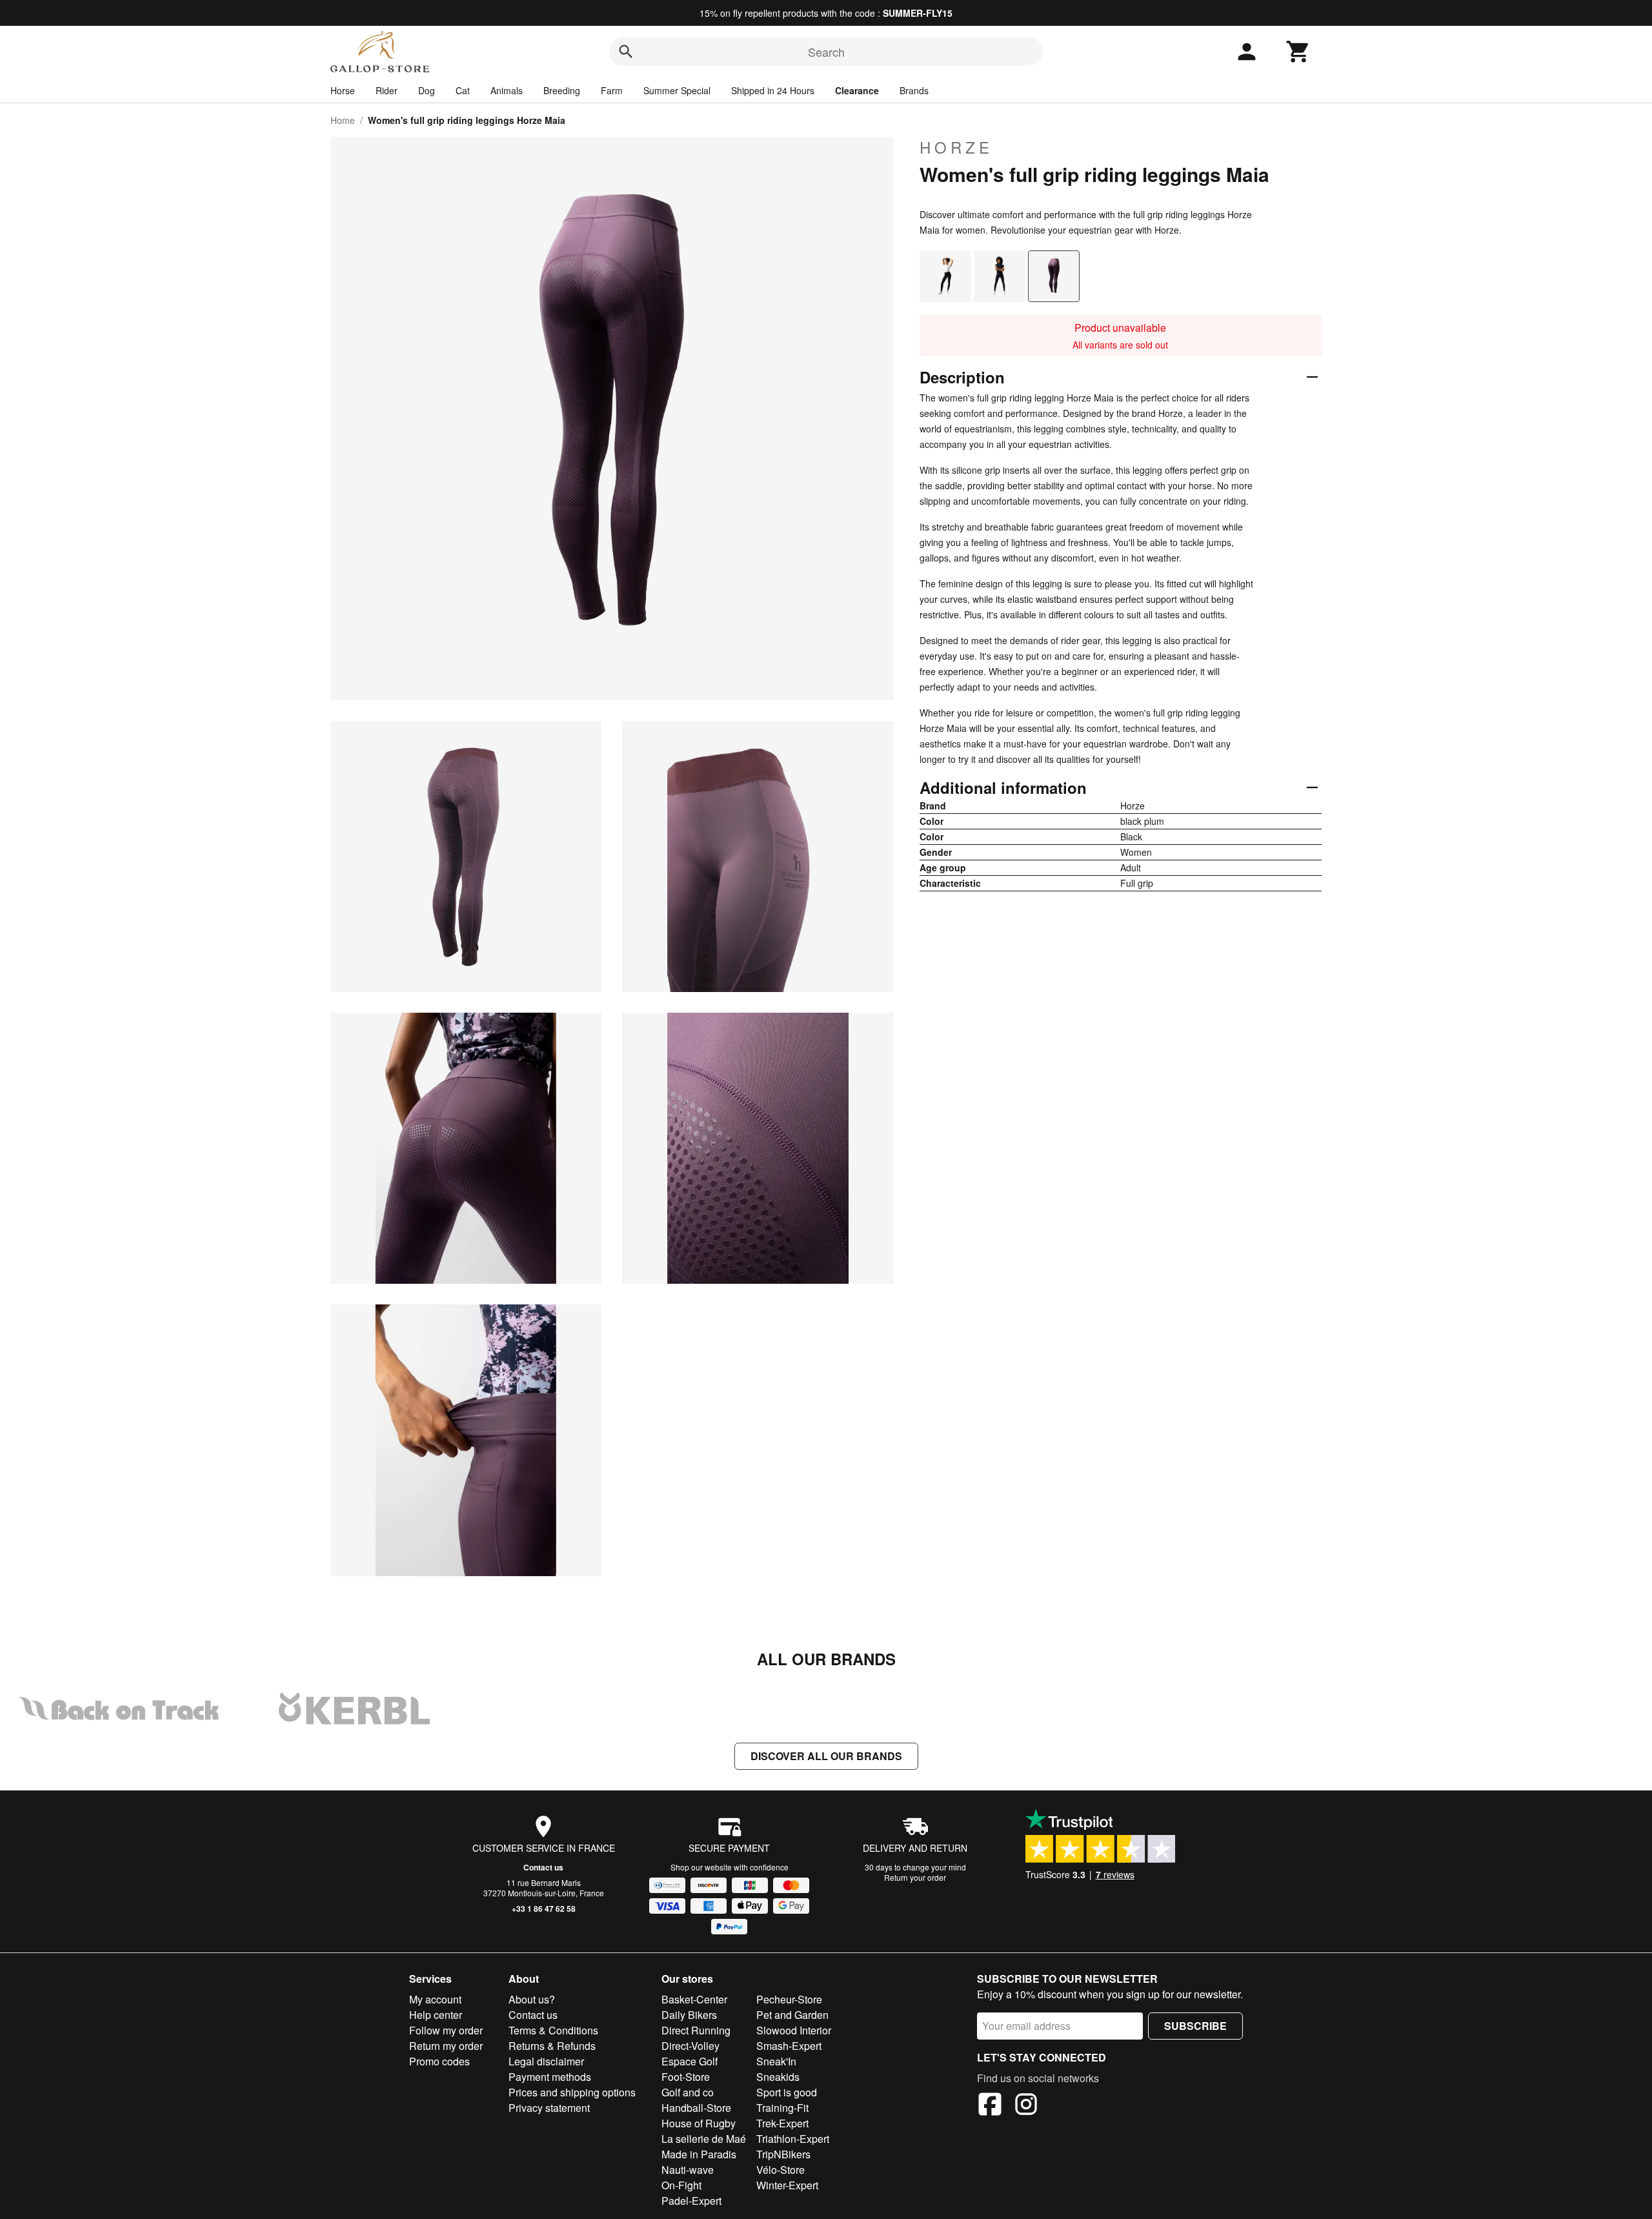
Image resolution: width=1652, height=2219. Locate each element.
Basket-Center (694, 1999)
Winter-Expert (787, 2185)
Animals (507, 90)
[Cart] (1298, 52)
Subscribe (1195, 2026)
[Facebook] (990, 2106)
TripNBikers (783, 2154)
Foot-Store (686, 2077)
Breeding (562, 90)
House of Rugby (699, 2123)
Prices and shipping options (572, 2092)
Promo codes (439, 2061)
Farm (612, 90)
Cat (463, 90)
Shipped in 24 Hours (773, 90)
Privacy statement (549, 2108)
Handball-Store (696, 2108)
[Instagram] (1026, 2106)
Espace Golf (690, 2061)
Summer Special (677, 90)
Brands (914, 90)
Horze (956, 147)
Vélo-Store (781, 2170)
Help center (436, 2015)
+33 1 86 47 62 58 (544, 1909)
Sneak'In (776, 2061)
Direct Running (696, 2030)
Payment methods (550, 2077)
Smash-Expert (789, 2046)
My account (435, 1999)
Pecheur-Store (789, 1999)
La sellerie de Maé (704, 2139)
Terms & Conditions (553, 2030)
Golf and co (688, 2092)
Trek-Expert (782, 2123)
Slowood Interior (794, 2030)
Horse (343, 90)
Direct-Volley (690, 2046)
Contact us (543, 1867)
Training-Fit (782, 2108)
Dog (427, 90)
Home (343, 120)
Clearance (857, 90)
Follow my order (446, 2030)
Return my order (446, 2046)
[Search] (626, 52)
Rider (387, 90)
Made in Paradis (699, 2154)
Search (826, 52)
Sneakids (778, 2077)
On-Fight (681, 2185)
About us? (532, 1999)
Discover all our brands (826, 1756)
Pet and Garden (792, 2015)
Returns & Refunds (552, 2046)
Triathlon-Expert (793, 2139)
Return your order (915, 1877)
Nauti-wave (688, 2170)
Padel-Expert (691, 2201)
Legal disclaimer (546, 2061)
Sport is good (787, 2092)
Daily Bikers (689, 2015)
